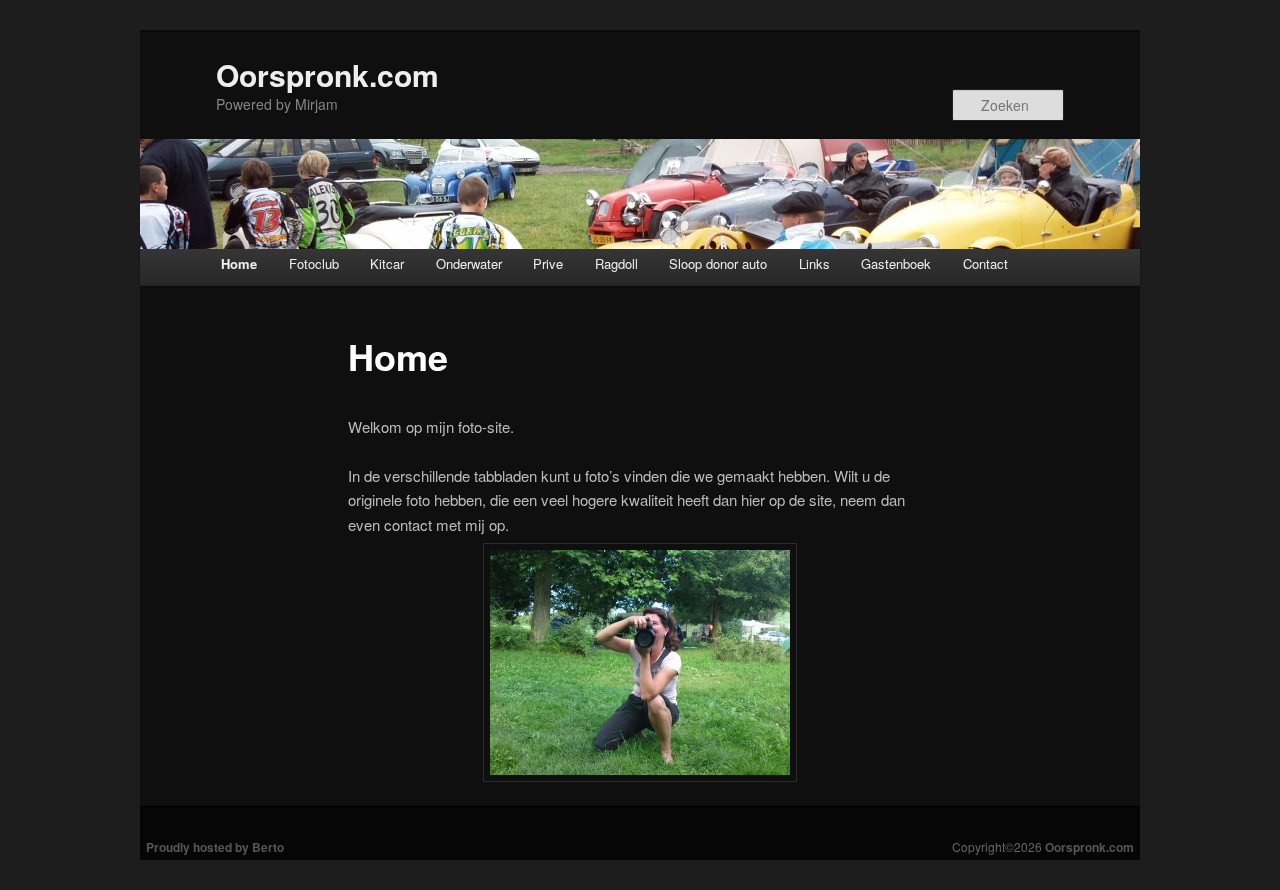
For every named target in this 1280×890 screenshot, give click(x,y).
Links (814, 263)
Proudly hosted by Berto (215, 847)
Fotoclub (314, 263)
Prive (548, 263)
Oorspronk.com (327, 74)
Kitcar (387, 263)
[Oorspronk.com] (640, 194)
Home (239, 263)
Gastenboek (896, 263)
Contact (985, 263)
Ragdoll (616, 263)
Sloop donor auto (718, 263)
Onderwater (469, 263)
